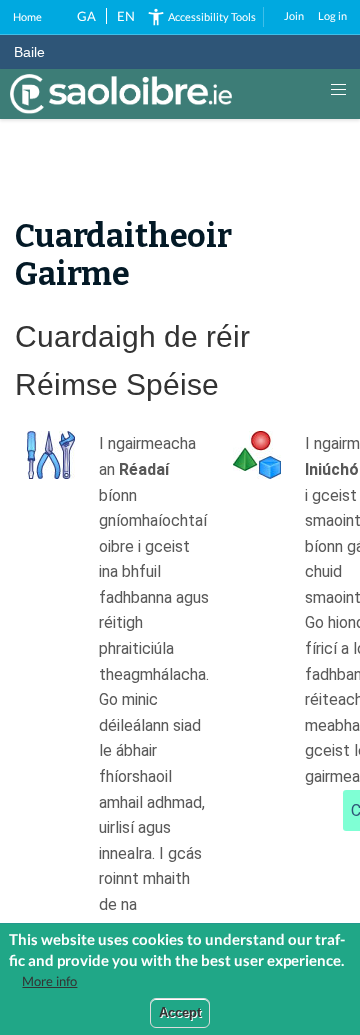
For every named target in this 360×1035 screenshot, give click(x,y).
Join (294, 15)
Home (27, 16)
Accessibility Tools (212, 16)
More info (49, 981)
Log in (332, 15)
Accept (180, 1012)
